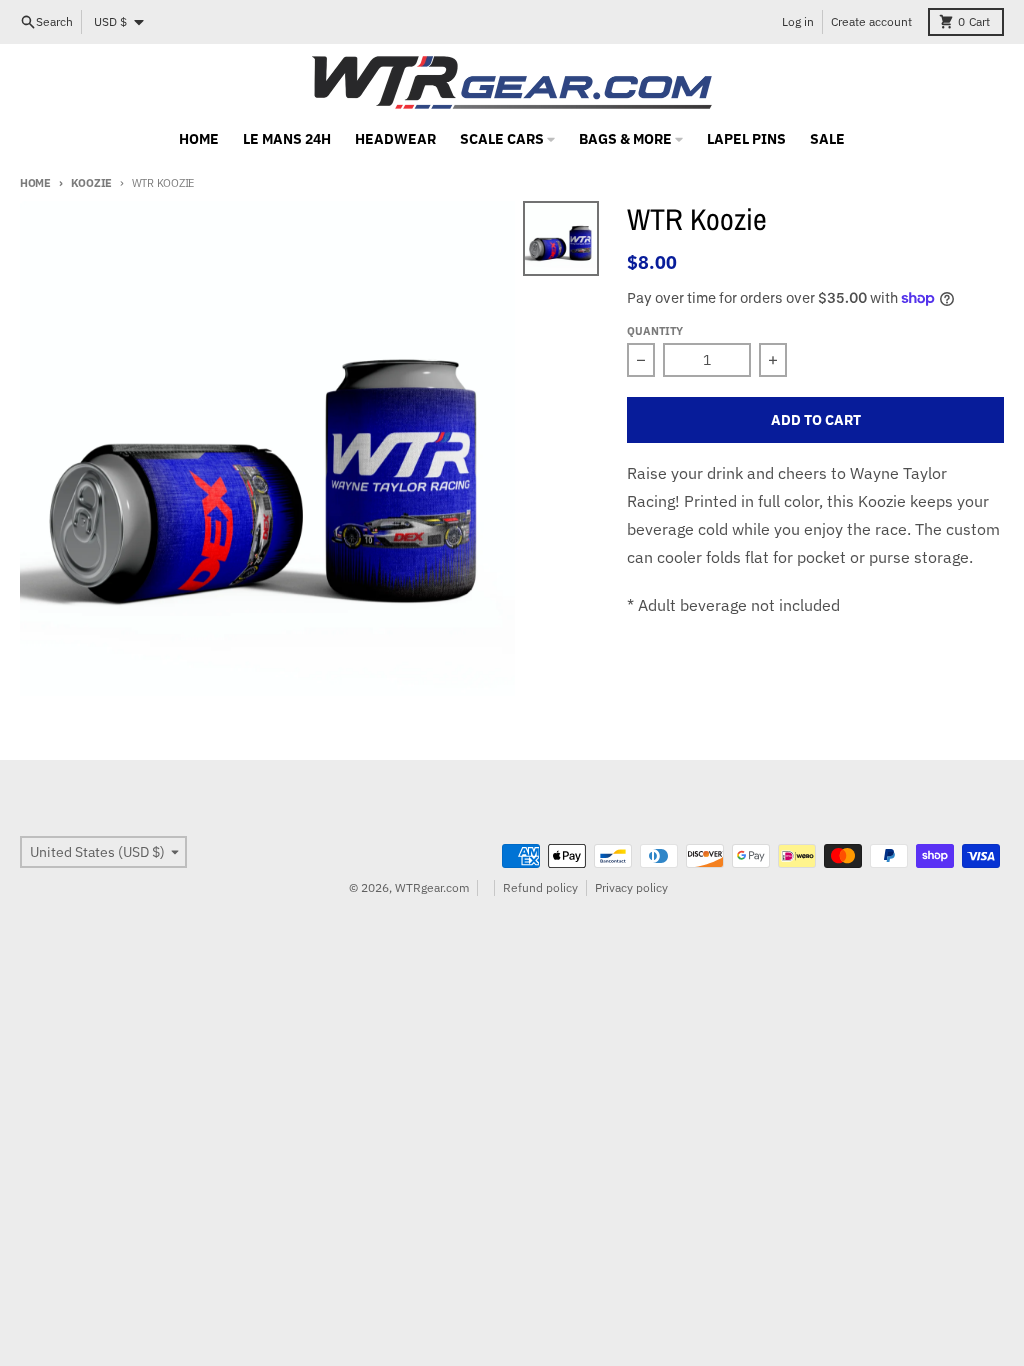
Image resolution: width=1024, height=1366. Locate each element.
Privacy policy (631, 887)
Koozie (91, 183)
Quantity (655, 331)
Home (35, 183)
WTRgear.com (432, 887)
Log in (798, 21)
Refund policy (540, 887)
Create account (871, 21)
